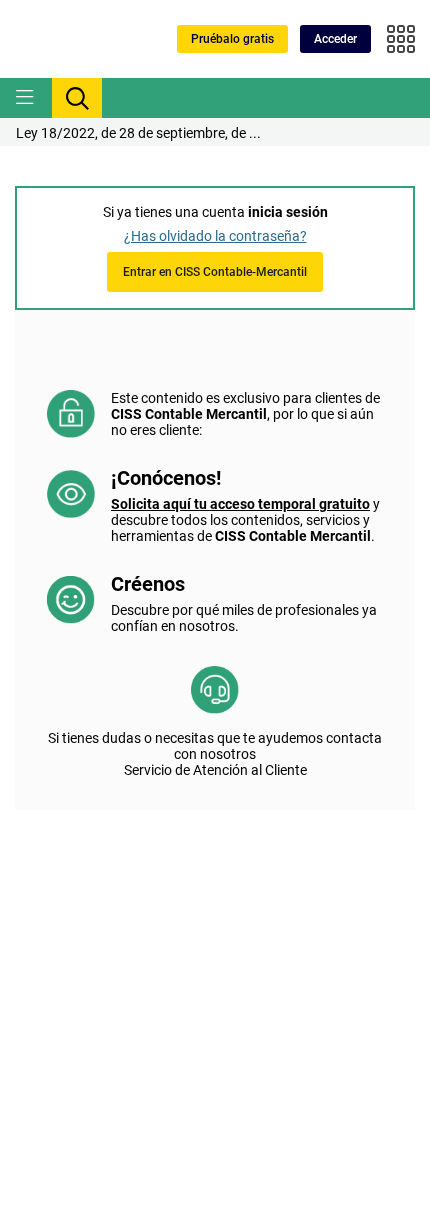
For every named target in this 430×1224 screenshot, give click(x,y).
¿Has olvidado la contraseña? (215, 236)
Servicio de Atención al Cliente (215, 770)
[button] (335, 39)
